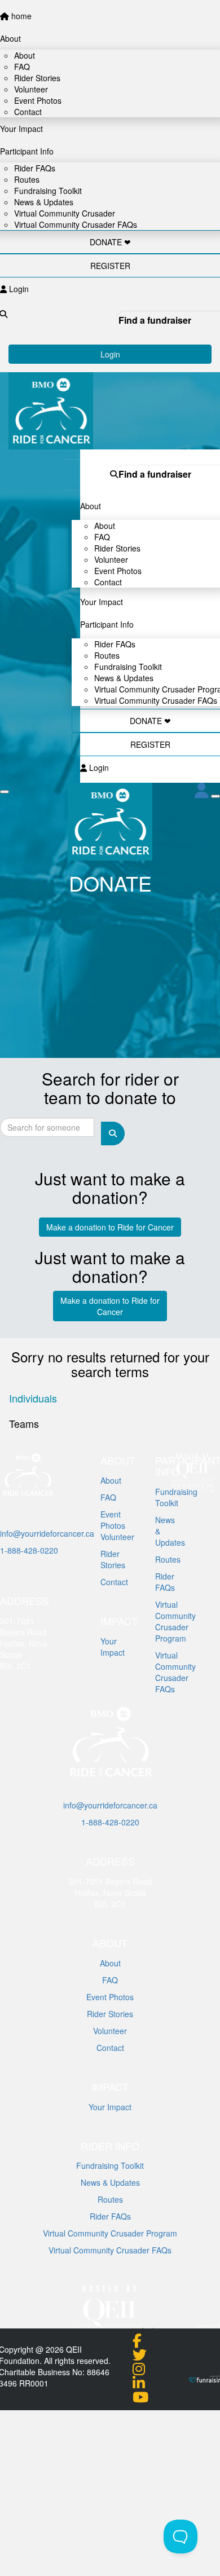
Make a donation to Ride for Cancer (110, 1227)
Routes (110, 2199)
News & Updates (110, 2182)
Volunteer (110, 2031)
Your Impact (110, 2107)
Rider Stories (110, 2014)
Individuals (33, 1398)
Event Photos (110, 1997)
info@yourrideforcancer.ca (47, 1533)
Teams (24, 1423)
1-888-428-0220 (29, 1550)
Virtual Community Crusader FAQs (156, 700)
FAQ (108, 1497)
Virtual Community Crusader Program (110, 2233)
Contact (108, 582)
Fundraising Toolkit (110, 2165)
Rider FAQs (110, 2216)
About (110, 1963)
